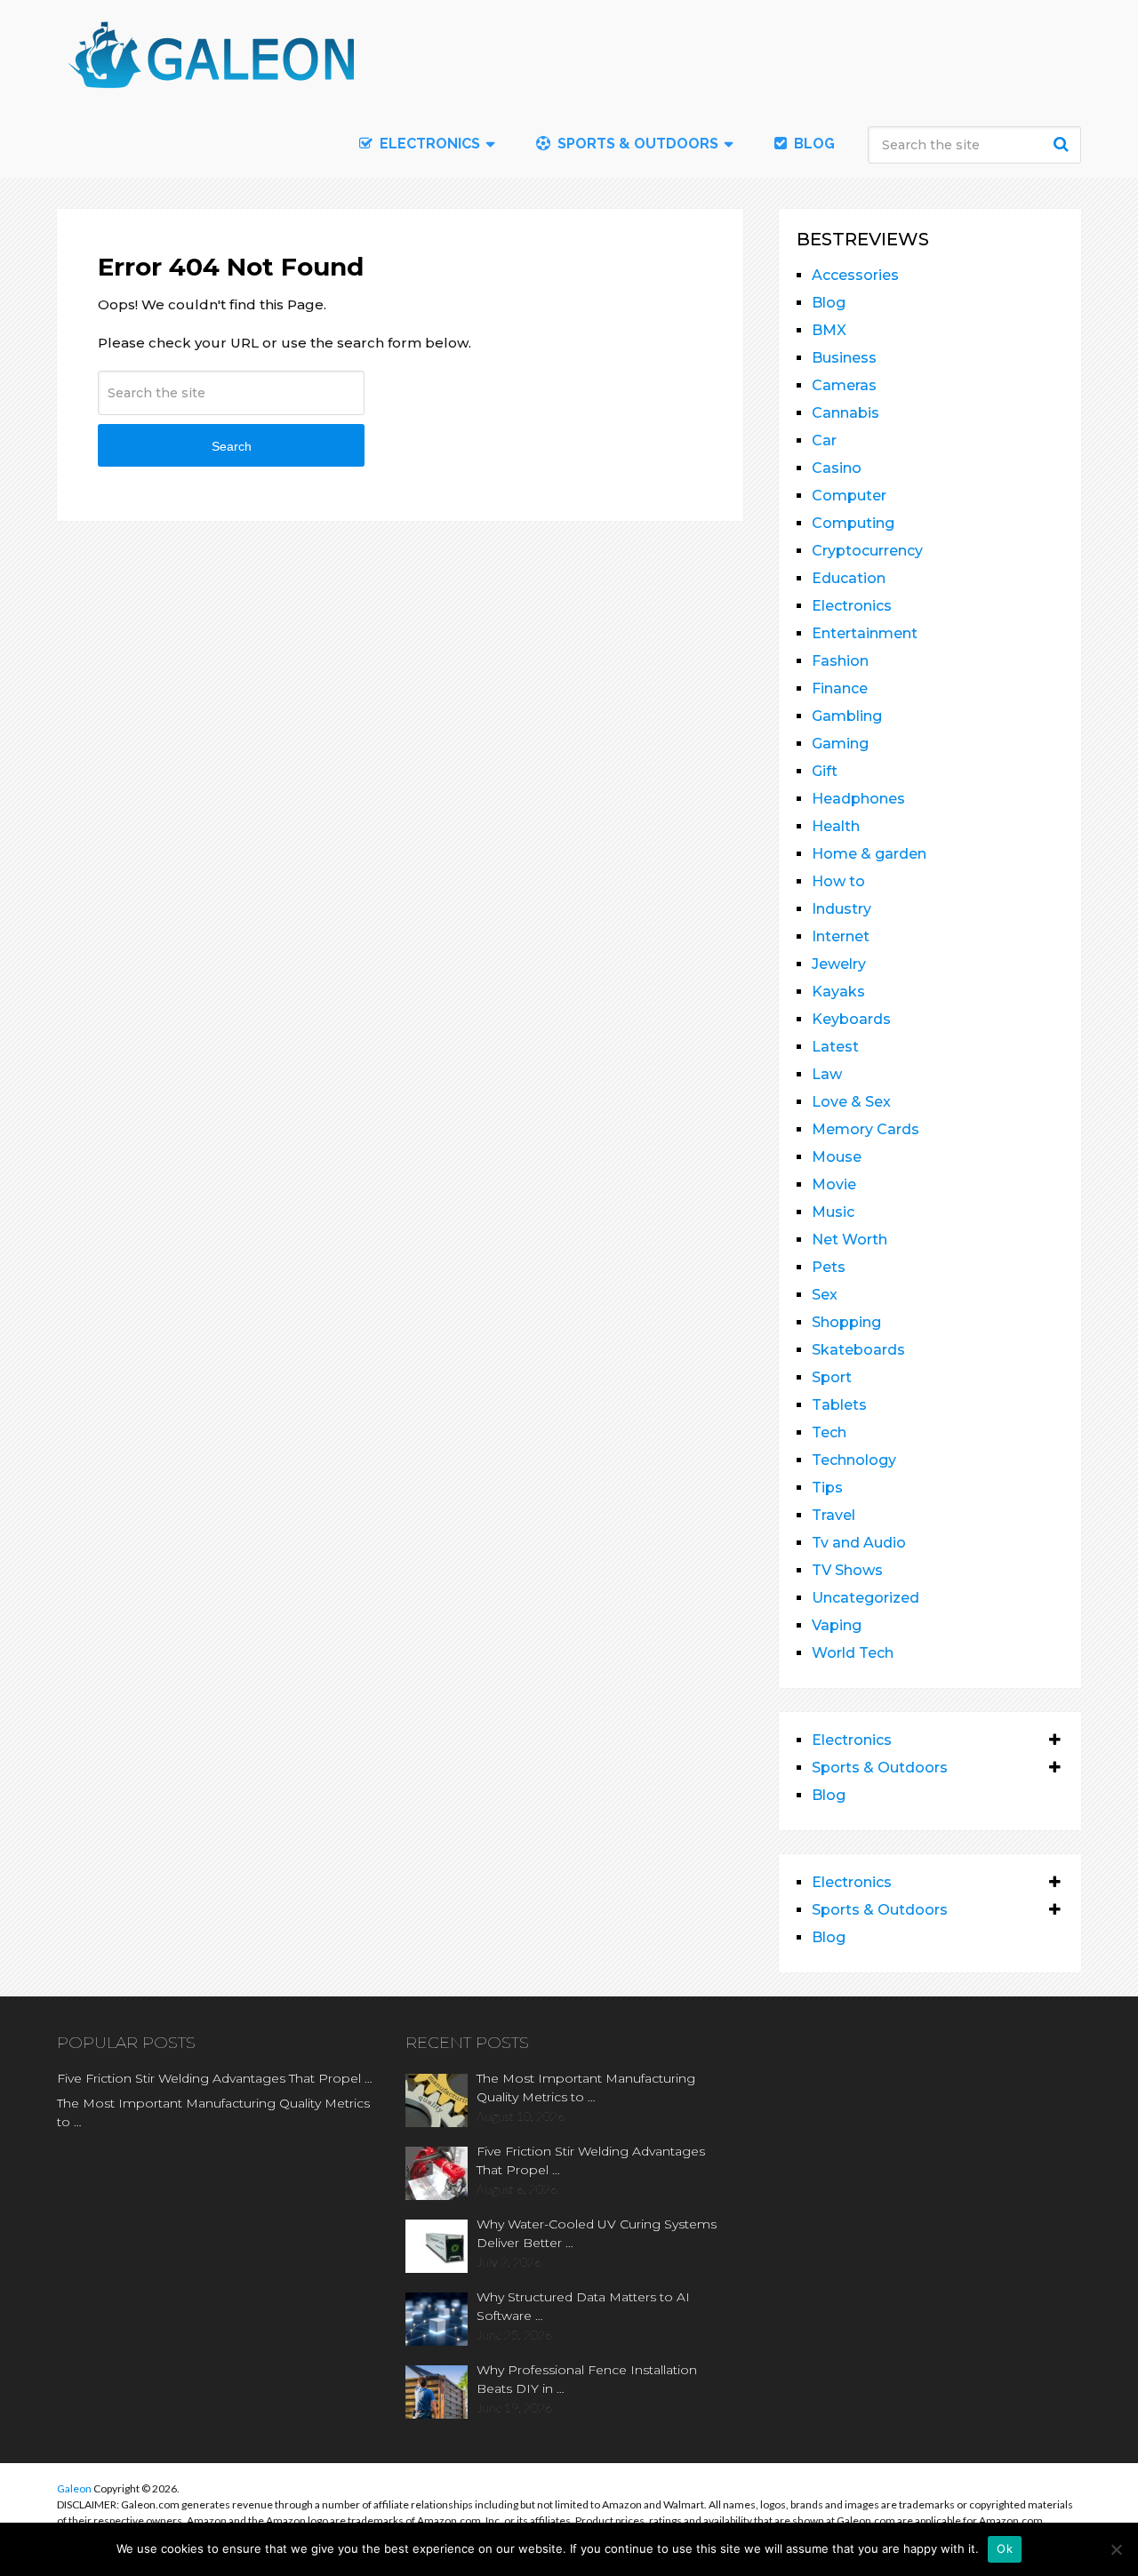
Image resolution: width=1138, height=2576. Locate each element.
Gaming (840, 744)
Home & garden (869, 854)
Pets (829, 1267)
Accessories (855, 275)
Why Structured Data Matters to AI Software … (583, 2306)
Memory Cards (866, 1129)
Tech (829, 1432)
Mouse (837, 1157)
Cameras (844, 385)
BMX (829, 330)
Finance (840, 688)
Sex (825, 1295)
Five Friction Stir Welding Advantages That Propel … (215, 2078)
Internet (841, 936)
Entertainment (865, 633)
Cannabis (845, 413)
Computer (849, 496)
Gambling (847, 716)
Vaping (837, 1625)
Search (1063, 144)
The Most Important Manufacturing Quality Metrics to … (213, 2112)
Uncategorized (866, 1598)
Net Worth (849, 1240)
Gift (825, 771)
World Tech (853, 1653)
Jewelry (839, 964)
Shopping (846, 1322)
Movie (834, 1184)
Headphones (858, 799)
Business (844, 358)
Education (849, 578)
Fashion (840, 661)
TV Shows (847, 1570)
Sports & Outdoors (636, 144)
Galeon (74, 2488)
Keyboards (851, 1019)
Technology (854, 1460)
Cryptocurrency (867, 551)
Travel (833, 1515)
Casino (837, 468)
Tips (827, 1488)
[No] (1116, 2549)
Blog (813, 144)
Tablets (839, 1405)
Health (836, 826)
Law (827, 1074)
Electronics (852, 606)
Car (824, 440)
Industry (841, 909)
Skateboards (858, 1350)
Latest (835, 1047)
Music (833, 1212)
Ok (1005, 2548)
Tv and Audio (859, 1543)
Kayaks (838, 992)
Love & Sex (851, 1102)
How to (838, 881)
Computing (853, 523)
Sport (832, 1377)
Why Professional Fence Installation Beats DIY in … (587, 2379)
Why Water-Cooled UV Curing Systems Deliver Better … (597, 2233)
